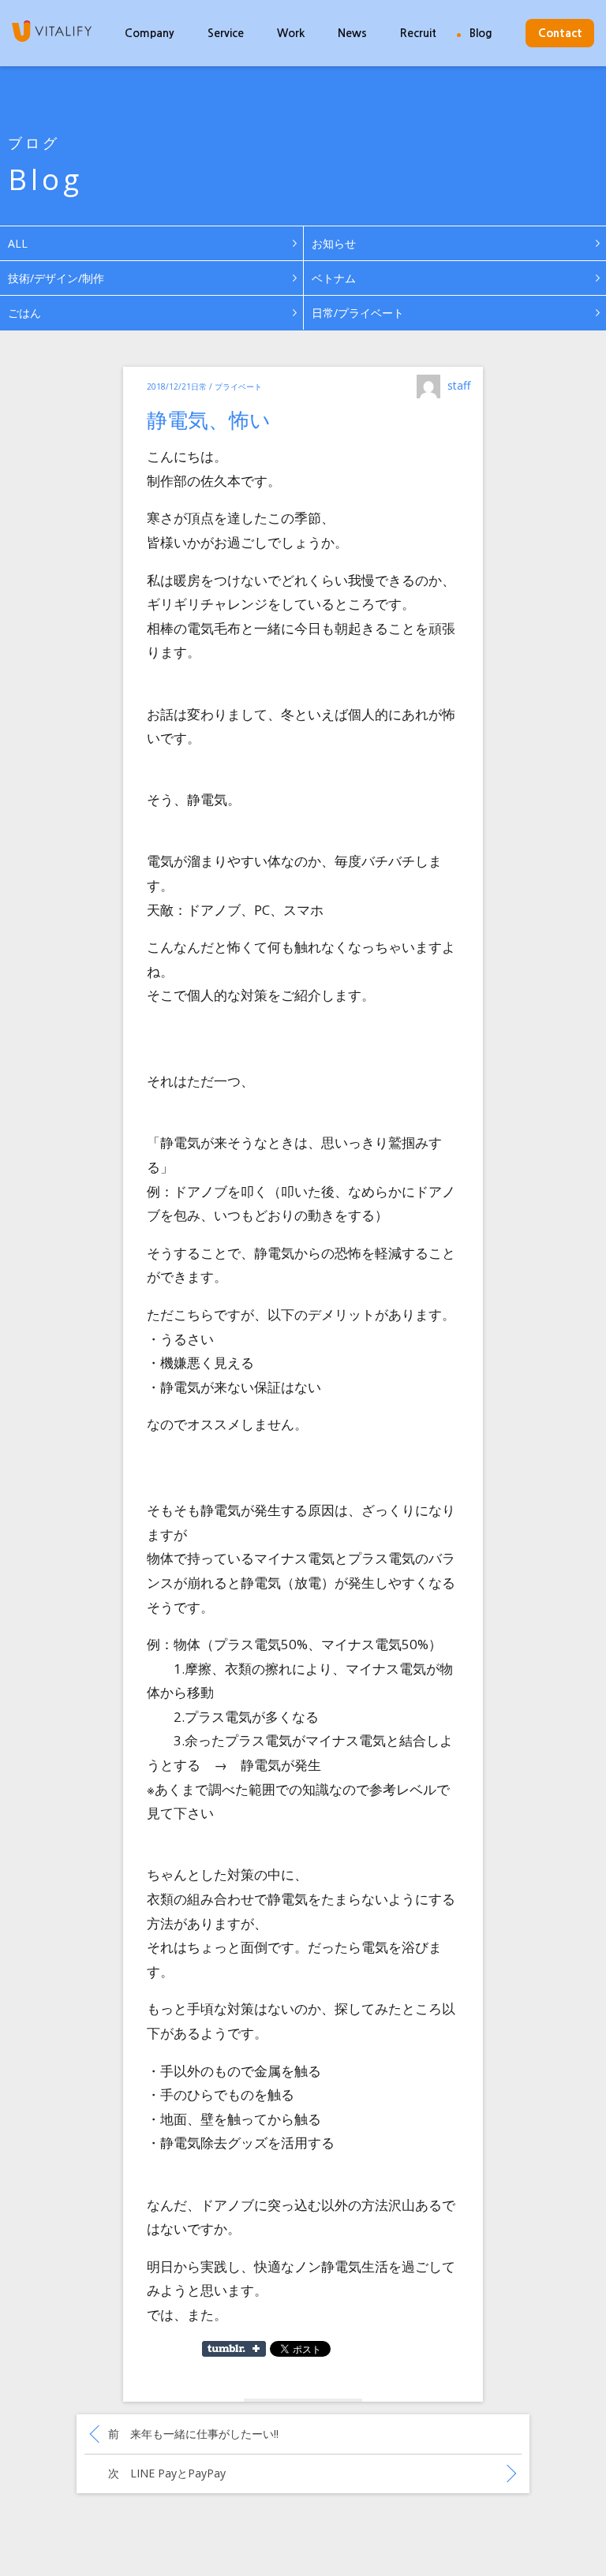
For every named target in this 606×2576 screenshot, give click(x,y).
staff (459, 385)
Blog (481, 33)
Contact (560, 33)
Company (150, 33)
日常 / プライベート (226, 386)
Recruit (418, 33)
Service (226, 33)
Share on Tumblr (234, 2349)
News (352, 33)
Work (291, 33)
